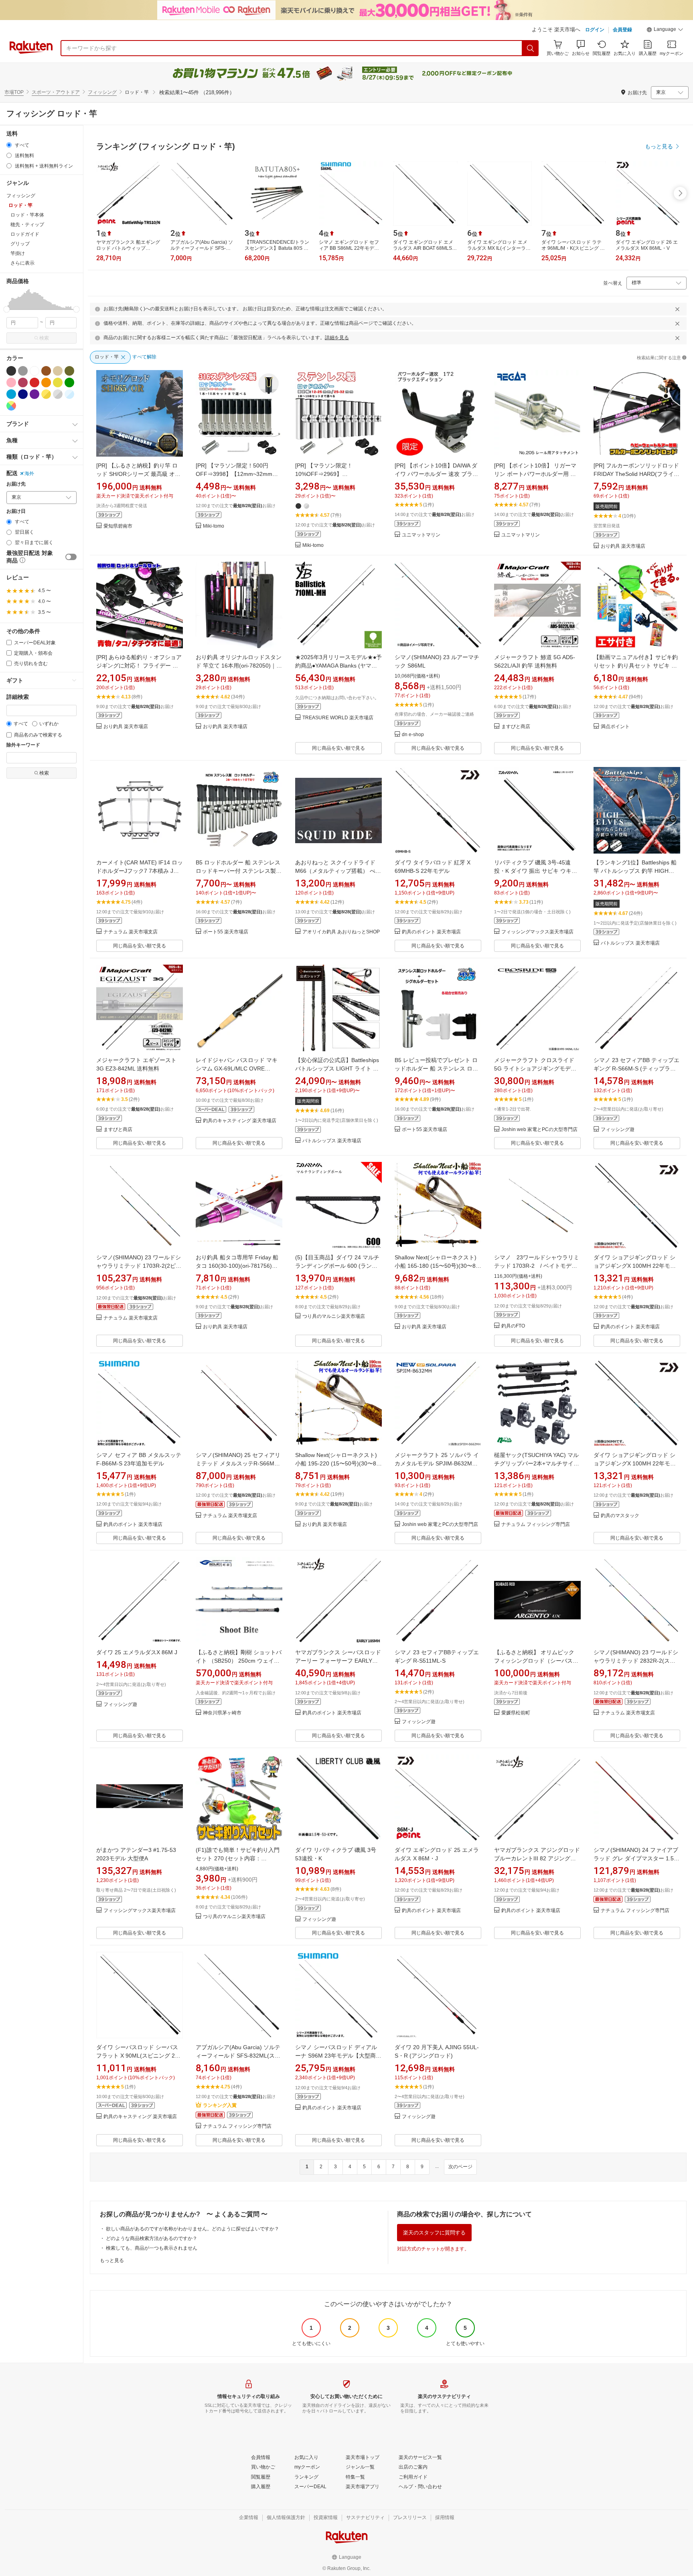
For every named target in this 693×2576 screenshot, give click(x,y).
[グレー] (23, 371)
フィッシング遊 (618, 1130)
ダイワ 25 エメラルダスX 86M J (137, 1652)
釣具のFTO (513, 1326)
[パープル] (34, 394)
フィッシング (102, 92)
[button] (665, 30)
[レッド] (34, 382)
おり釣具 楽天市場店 (623, 546)
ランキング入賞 (220, 2105)
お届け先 (16, 484)
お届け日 (16, 511)
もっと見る (112, 2260)
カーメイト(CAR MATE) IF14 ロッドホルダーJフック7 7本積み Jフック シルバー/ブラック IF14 (140, 871)
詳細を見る (337, 338)
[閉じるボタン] (677, 309)
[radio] (9, 145)
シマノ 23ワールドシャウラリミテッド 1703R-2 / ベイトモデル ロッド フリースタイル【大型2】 (537, 1266)
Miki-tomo (214, 526)
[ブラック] (11, 371)
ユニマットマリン (421, 535)
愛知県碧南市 (118, 526)
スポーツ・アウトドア (56, 92)
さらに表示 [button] (22, 263)
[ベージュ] (58, 371)
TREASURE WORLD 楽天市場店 (338, 718)
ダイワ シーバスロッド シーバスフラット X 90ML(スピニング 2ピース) (138, 2056)
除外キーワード (23, 745)
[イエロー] (58, 382)
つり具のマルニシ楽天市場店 (334, 1316)
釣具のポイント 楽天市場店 (431, 932)
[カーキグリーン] (69, 371)
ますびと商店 (516, 727)
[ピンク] (11, 382)
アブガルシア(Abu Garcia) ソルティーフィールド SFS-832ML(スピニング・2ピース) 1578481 (238, 2056)
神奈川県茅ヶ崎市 (222, 1713)
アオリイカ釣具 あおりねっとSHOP (341, 932)
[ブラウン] (46, 371)
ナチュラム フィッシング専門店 (536, 1525)
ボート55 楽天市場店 (226, 932)
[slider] (7, 309)
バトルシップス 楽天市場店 (630, 943)
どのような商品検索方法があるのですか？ (152, 2238)
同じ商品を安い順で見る (338, 748)
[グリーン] (69, 382)
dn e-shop (413, 735)
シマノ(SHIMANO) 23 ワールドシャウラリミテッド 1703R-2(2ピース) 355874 (139, 1266)
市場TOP (14, 92)
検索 (44, 338)
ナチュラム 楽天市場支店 (131, 932)
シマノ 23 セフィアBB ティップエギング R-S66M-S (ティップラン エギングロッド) (636, 1068)
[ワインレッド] (23, 382)
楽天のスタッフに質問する (434, 2233)
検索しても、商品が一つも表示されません (152, 2248)
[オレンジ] (46, 382)
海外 (29, 474)
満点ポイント (615, 727)
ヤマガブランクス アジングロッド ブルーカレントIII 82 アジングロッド (537, 1858)
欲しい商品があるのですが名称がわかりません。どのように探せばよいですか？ (192, 2229)
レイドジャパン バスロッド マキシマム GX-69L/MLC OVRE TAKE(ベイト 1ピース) (237, 1068)
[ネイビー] (23, 394)
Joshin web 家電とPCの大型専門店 (539, 1130)
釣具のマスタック (620, 1516)
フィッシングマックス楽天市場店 (537, 932)
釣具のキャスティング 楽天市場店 (240, 1121)
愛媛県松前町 (516, 1713)
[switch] (71, 557)
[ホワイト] (34, 371)
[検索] (531, 48)
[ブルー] (11, 394)
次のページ (460, 2167)
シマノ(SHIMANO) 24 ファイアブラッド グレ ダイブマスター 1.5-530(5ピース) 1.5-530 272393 (636, 1858)
